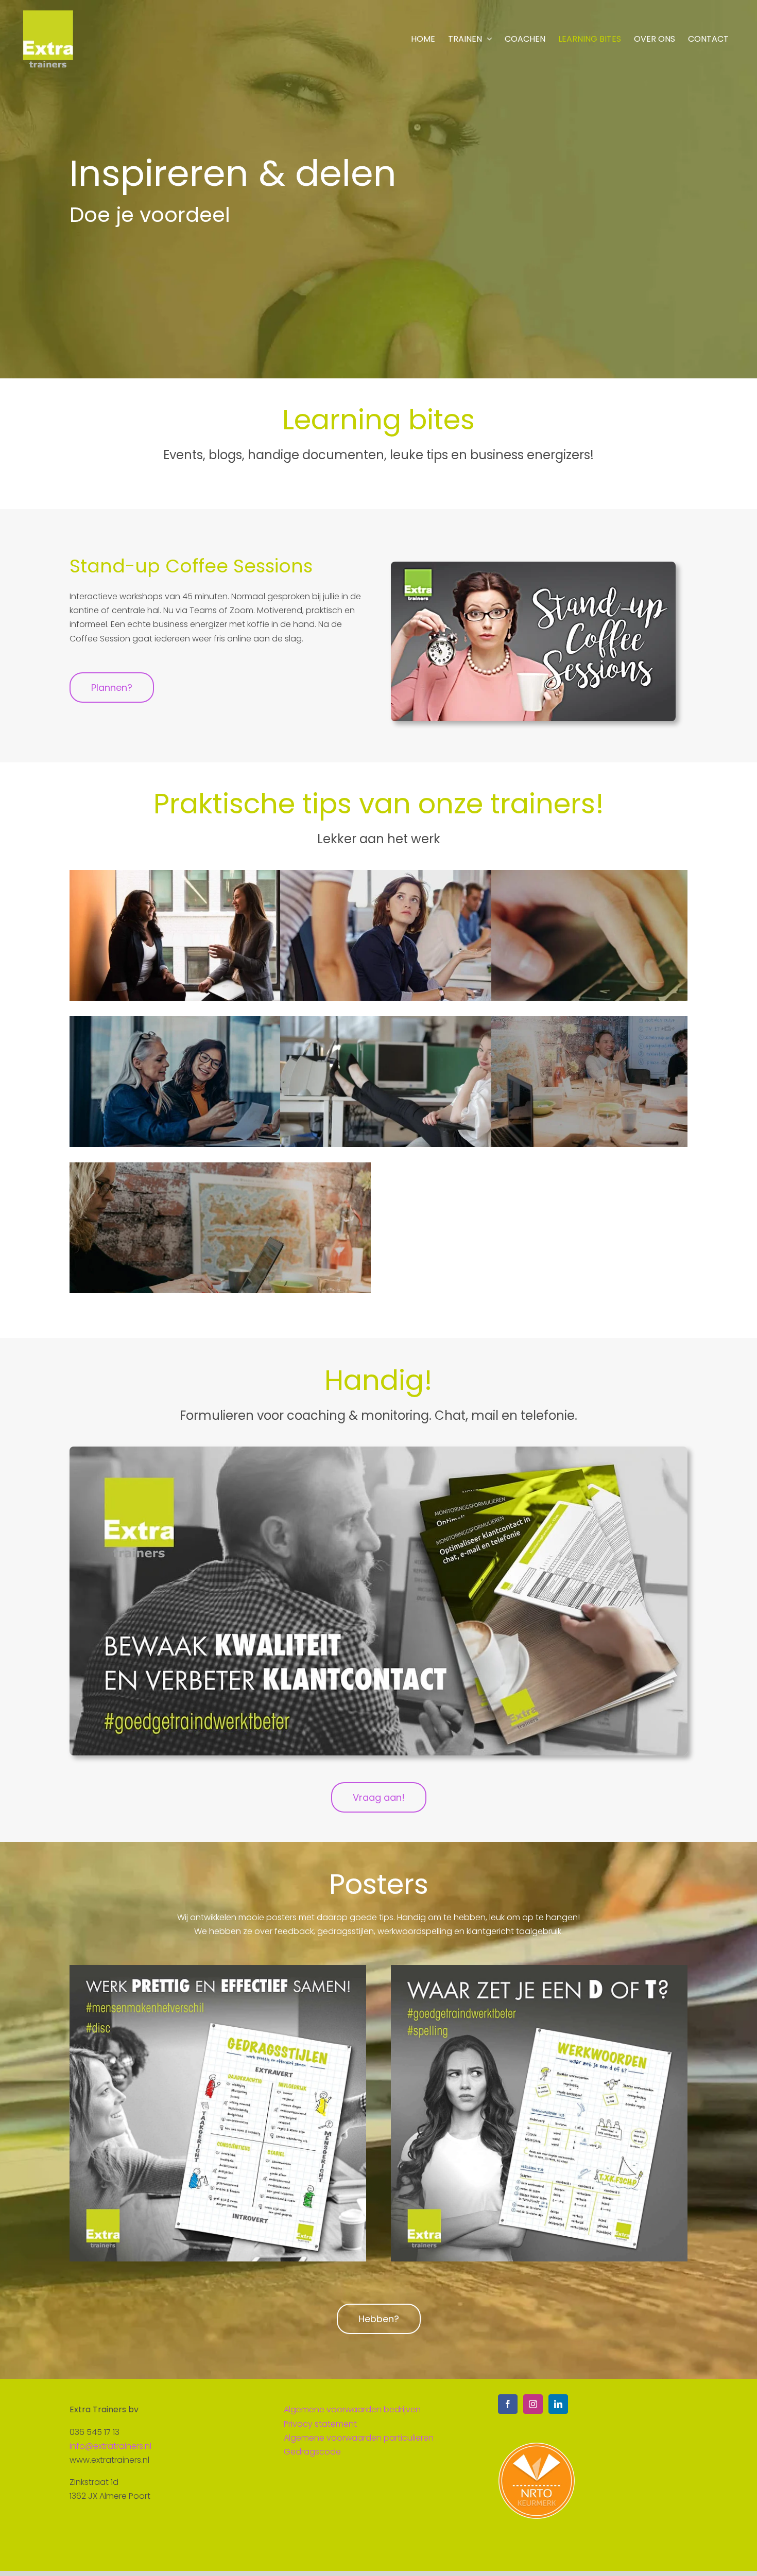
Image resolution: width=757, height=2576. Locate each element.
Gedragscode (312, 2452)
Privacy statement (320, 2424)
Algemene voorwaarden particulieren (359, 2438)
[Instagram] (533, 2404)
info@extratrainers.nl (110, 2446)
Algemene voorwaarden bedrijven (352, 2409)
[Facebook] (508, 2404)
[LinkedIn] (558, 2404)
